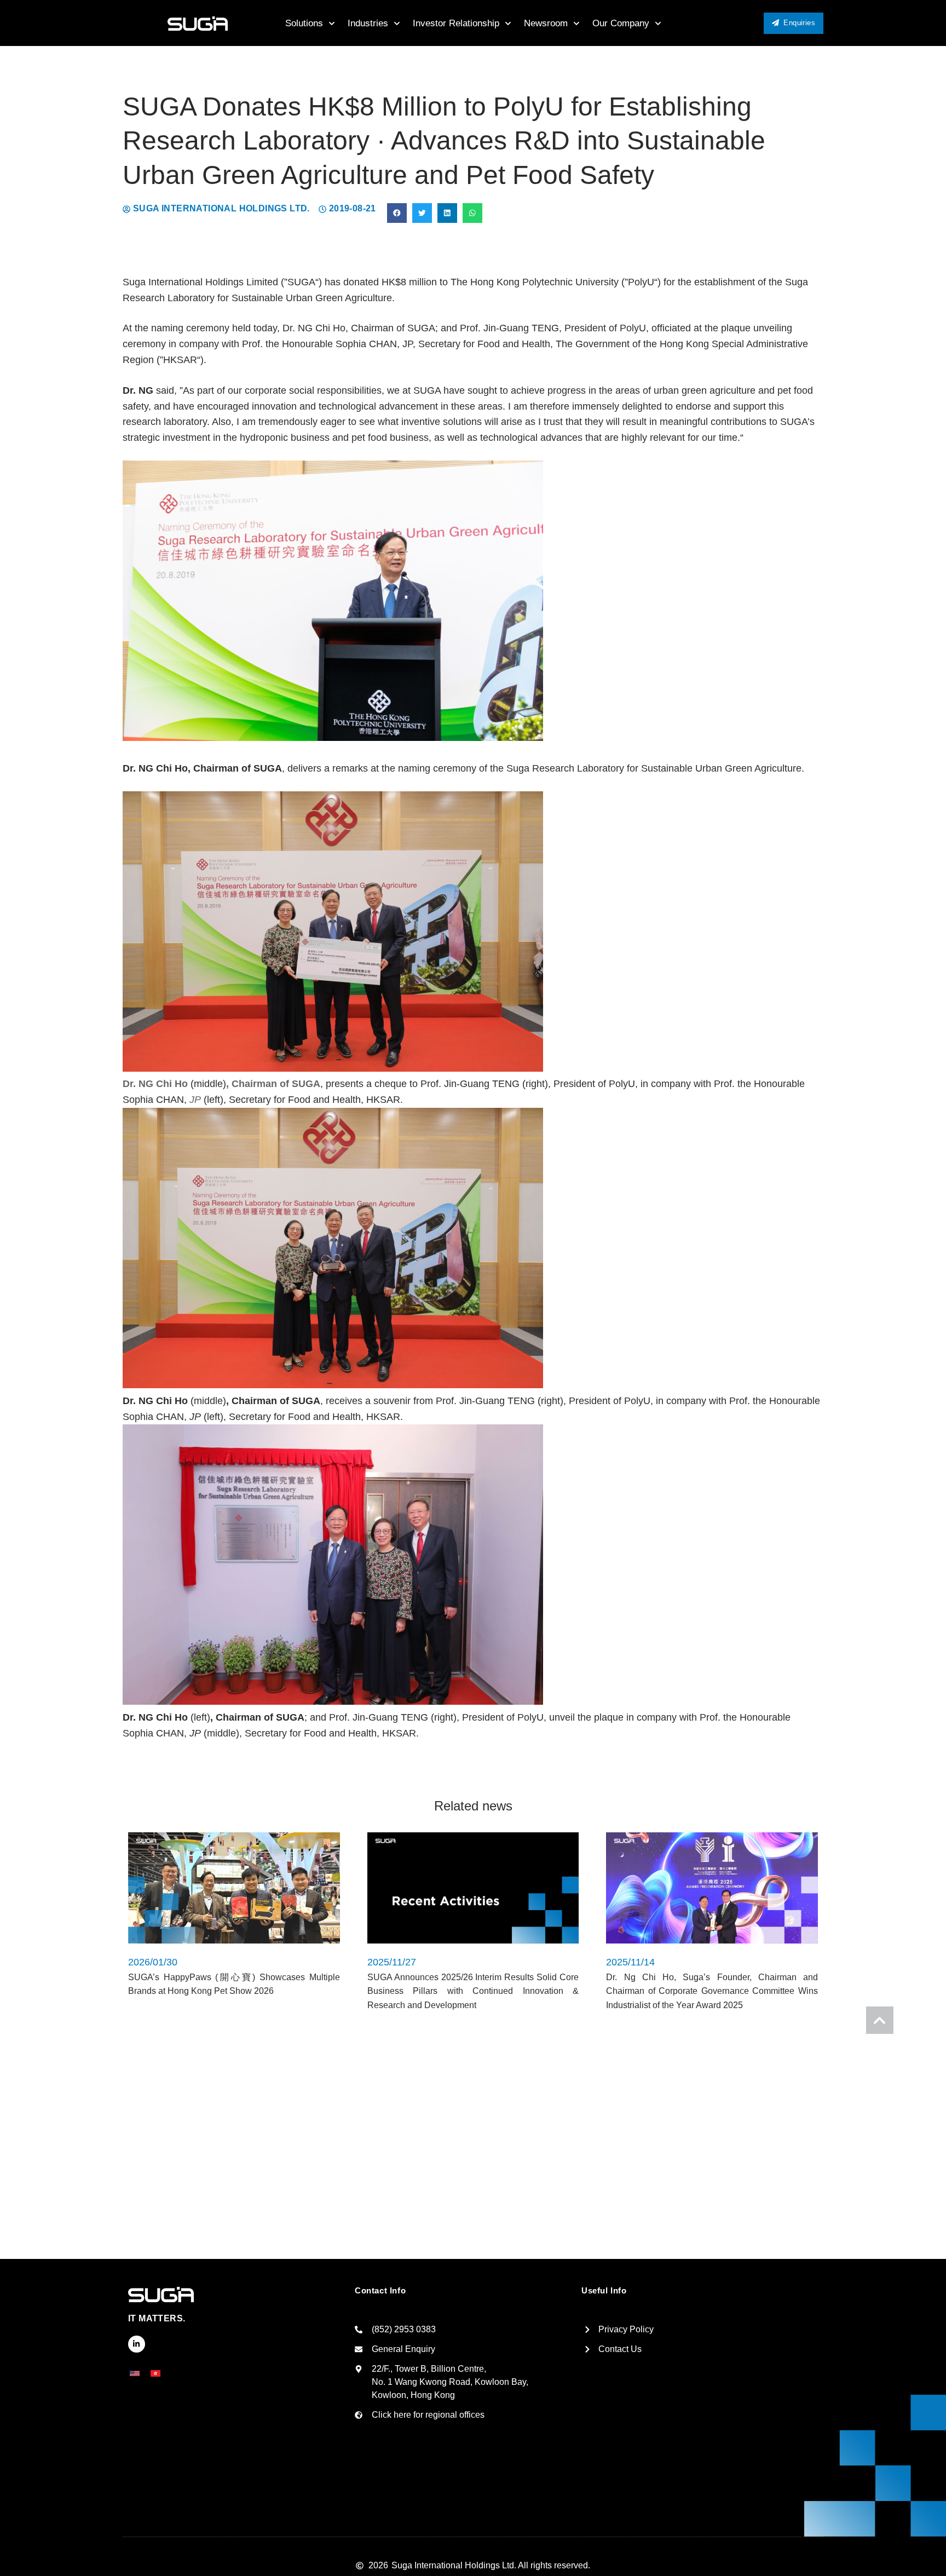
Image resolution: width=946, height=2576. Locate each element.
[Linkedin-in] (137, 2344)
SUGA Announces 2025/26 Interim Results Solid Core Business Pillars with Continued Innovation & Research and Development (473, 1991)
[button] (397, 213)
